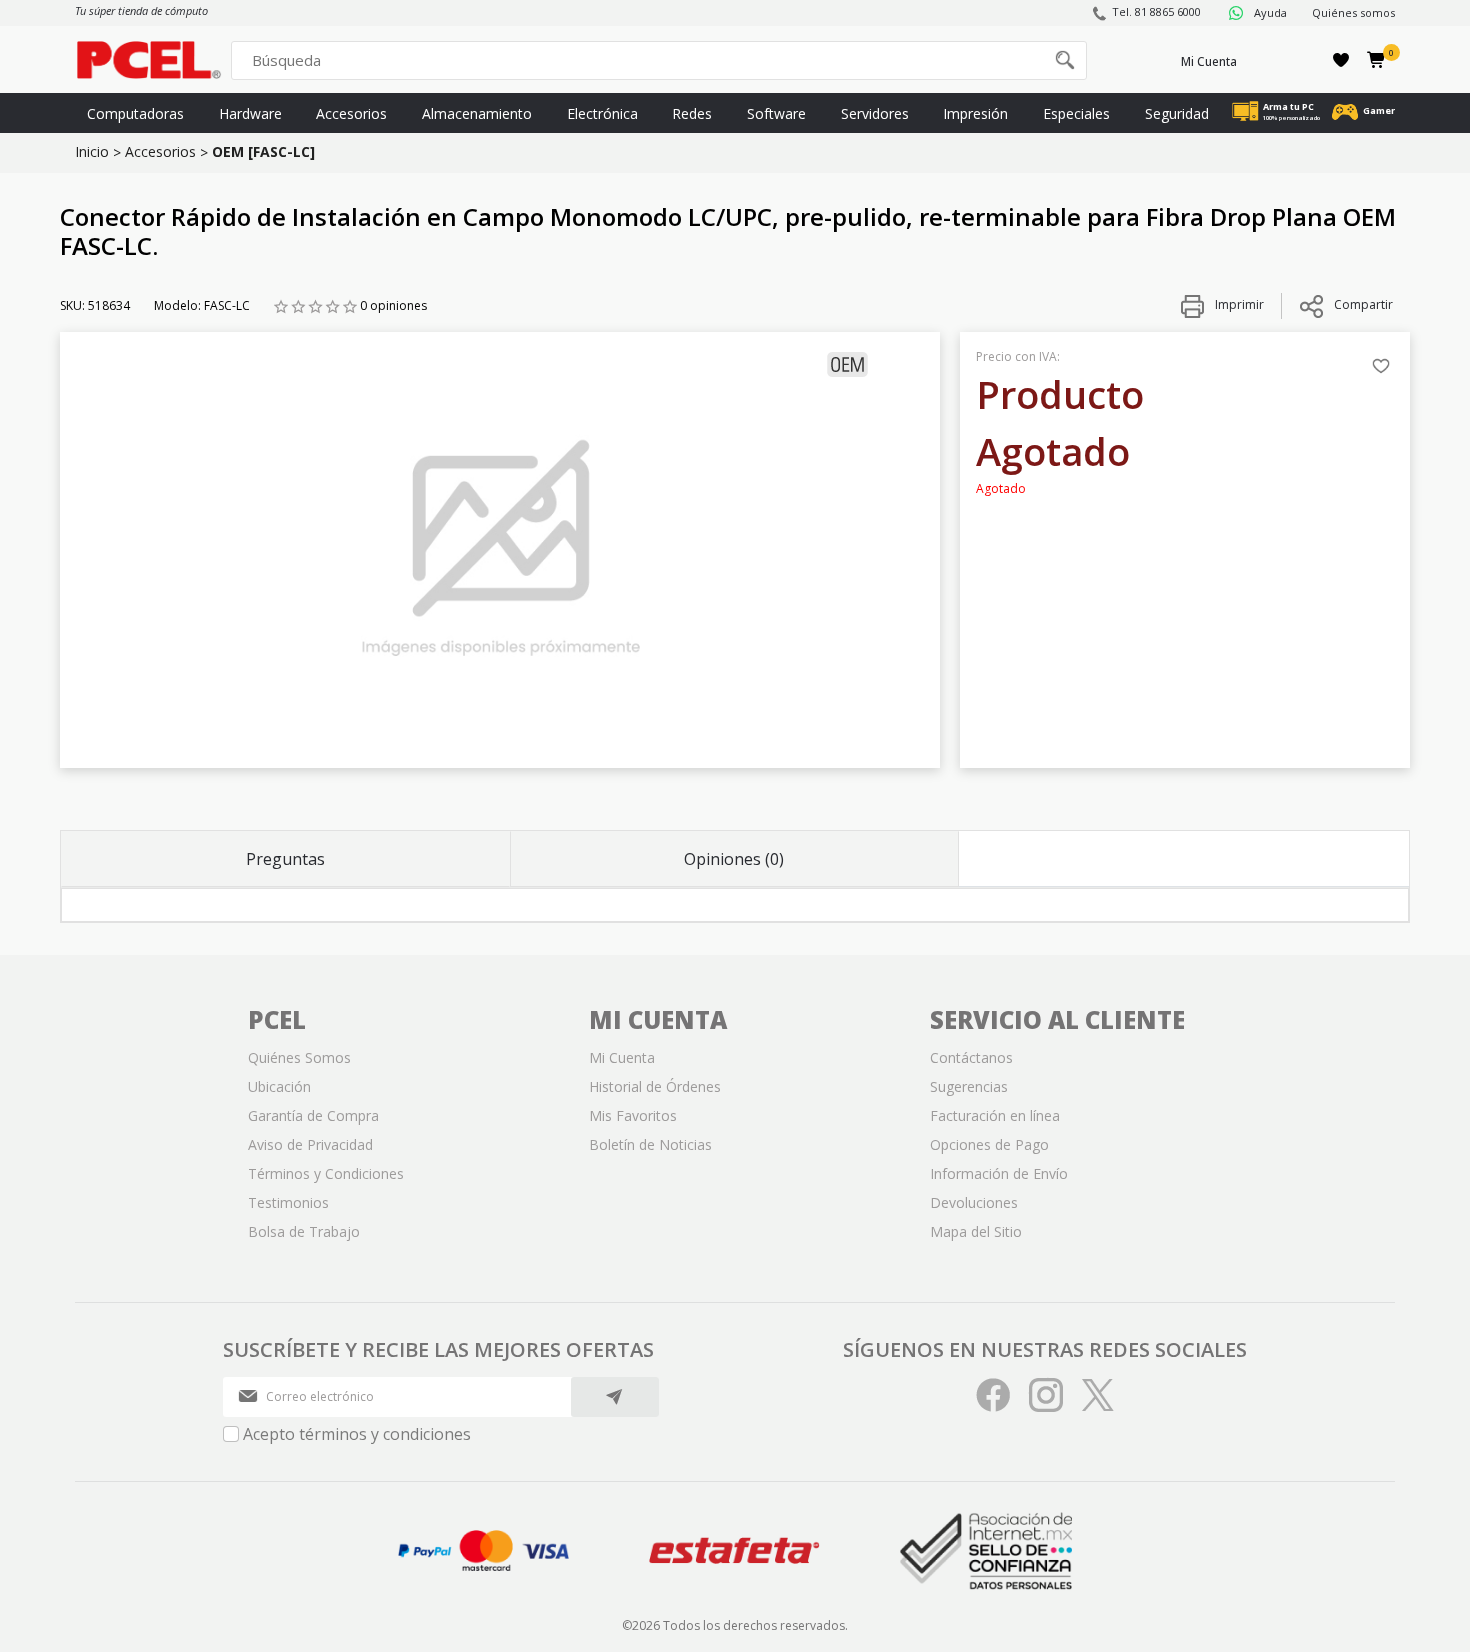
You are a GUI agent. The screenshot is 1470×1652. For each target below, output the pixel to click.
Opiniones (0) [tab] (734, 859)
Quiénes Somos (299, 1057)
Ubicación (279, 1086)
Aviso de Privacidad (310, 1144)
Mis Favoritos (633, 1115)
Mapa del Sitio (976, 1231)
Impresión (975, 113)
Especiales (1076, 113)
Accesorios (351, 113)
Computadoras (135, 113)
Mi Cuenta (1209, 61)
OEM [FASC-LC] (263, 151)
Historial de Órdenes (655, 1086)
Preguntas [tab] (285, 859)
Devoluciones (974, 1202)
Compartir (1363, 304)
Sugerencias (969, 1086)
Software (776, 113)
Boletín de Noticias (650, 1144)
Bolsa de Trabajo (304, 1231)
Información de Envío (999, 1173)
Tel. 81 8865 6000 (1156, 11)
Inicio (92, 151)
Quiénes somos (1353, 12)
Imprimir (1238, 304)
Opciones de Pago (989, 1144)
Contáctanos (971, 1057)
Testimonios (288, 1202)
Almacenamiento (477, 113)
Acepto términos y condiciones (357, 1434)
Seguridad (1177, 113)
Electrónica (602, 113)
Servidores (875, 113)
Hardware (250, 113)
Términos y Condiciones (326, 1173)
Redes (692, 113)
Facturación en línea (995, 1115)
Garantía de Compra (313, 1115)
